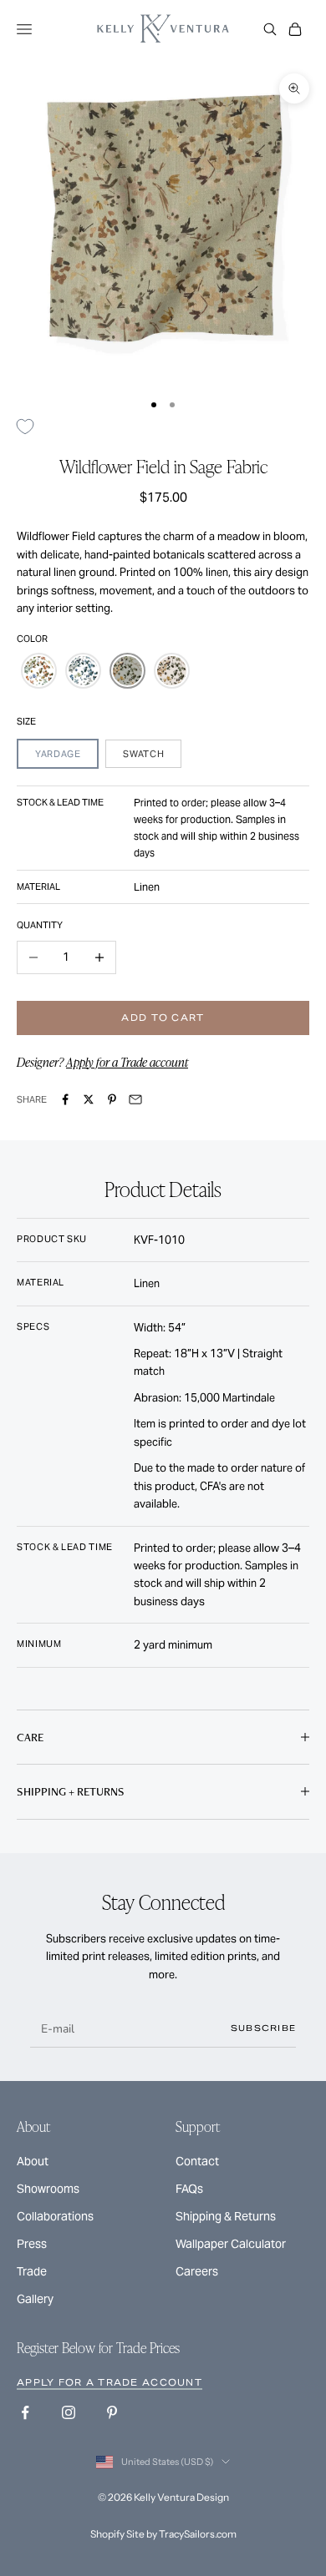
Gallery (35, 2299)
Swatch (143, 754)
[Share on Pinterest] (112, 1099)
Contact (197, 2161)
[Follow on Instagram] (69, 2412)
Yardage (58, 754)
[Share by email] (135, 1099)
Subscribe (264, 2028)
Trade (32, 2271)
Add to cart (163, 1018)
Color (32, 639)
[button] (39, 671)
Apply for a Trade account (127, 1062)
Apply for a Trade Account (110, 2382)
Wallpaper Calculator (231, 2244)
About (33, 2161)
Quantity (40, 925)
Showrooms (48, 2189)
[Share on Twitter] (89, 1099)
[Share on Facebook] (65, 1099)
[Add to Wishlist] (31, 426)
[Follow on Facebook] (25, 2412)
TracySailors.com (198, 2534)
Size (26, 721)
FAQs (189, 2189)
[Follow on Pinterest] (112, 2412)
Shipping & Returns (226, 2216)
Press (32, 2244)
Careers (197, 2271)
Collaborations (55, 2216)
